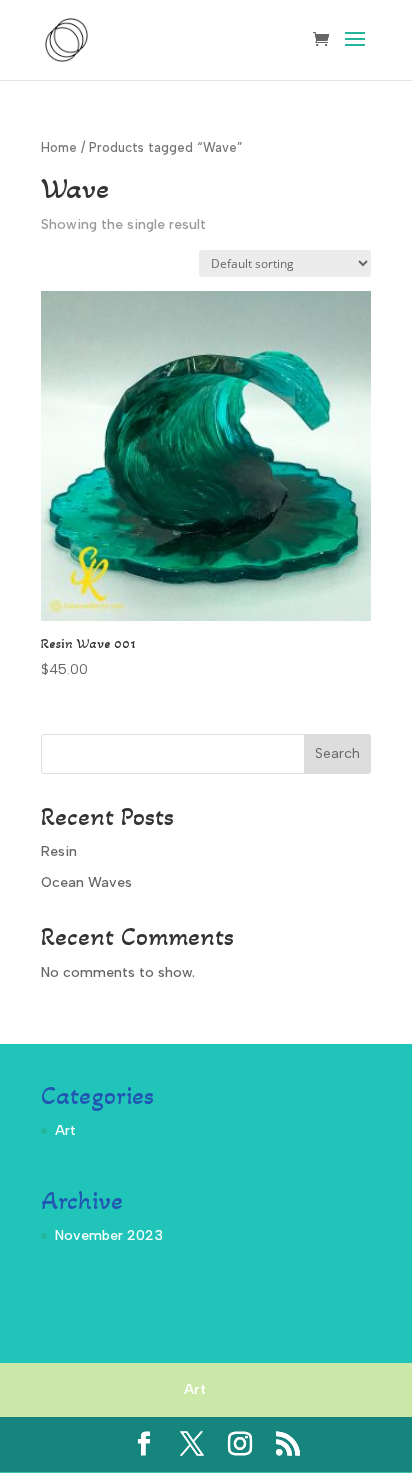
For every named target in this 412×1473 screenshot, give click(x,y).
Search (337, 753)
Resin (59, 851)
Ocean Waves (86, 882)
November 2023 (109, 1235)
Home (59, 147)
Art (65, 1130)
